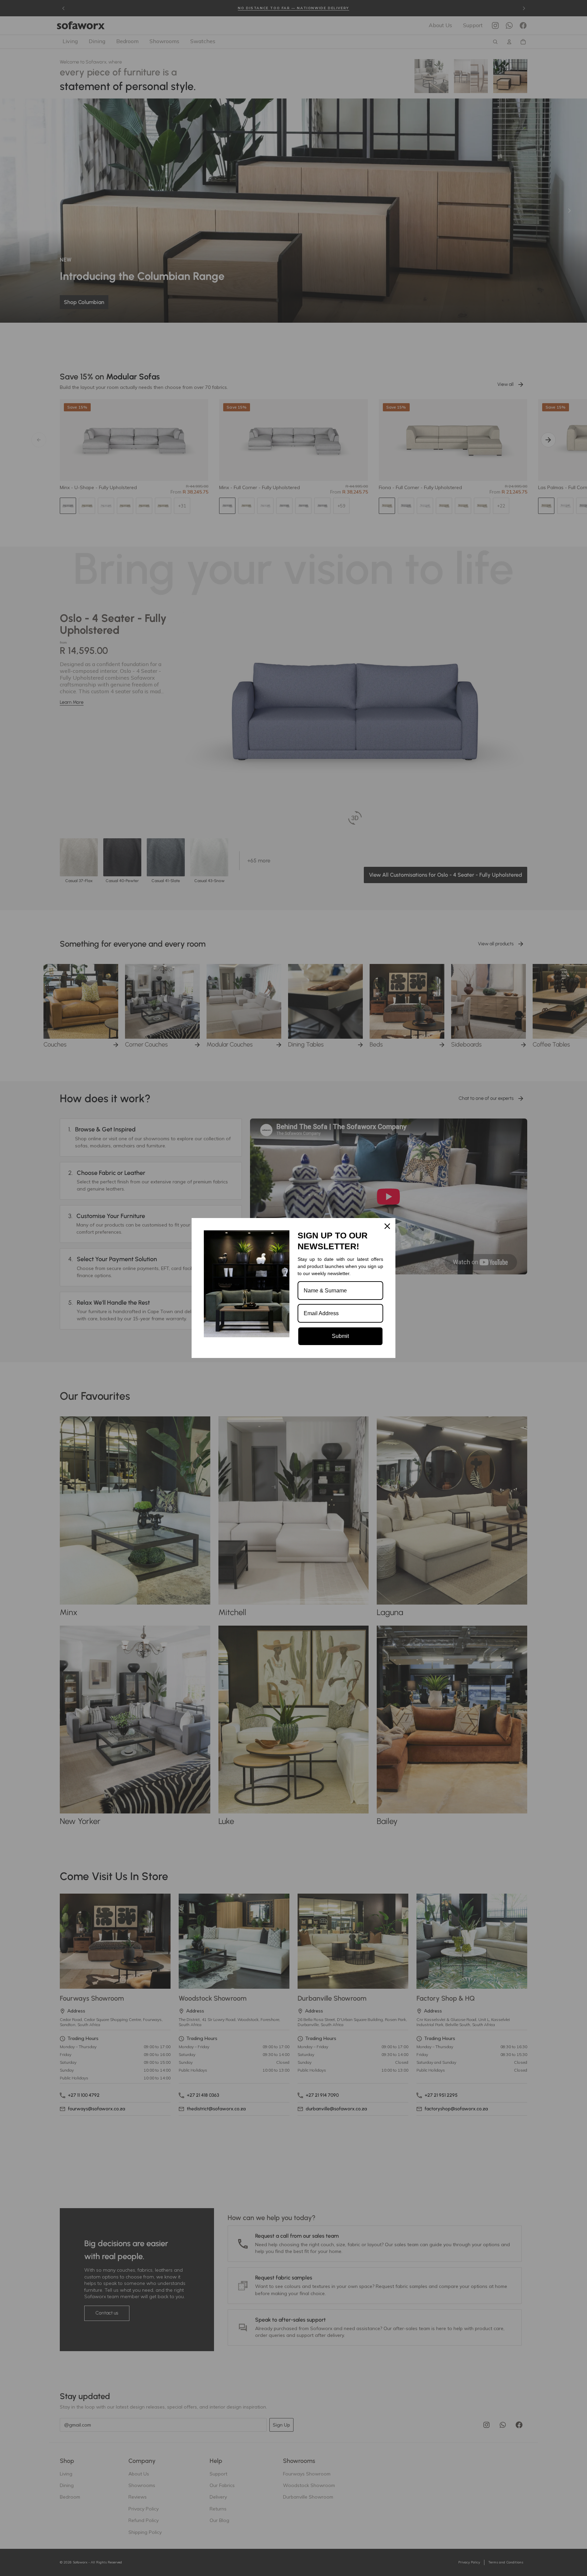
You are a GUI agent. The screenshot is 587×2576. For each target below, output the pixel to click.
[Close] (387, 1226)
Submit (340, 1336)
